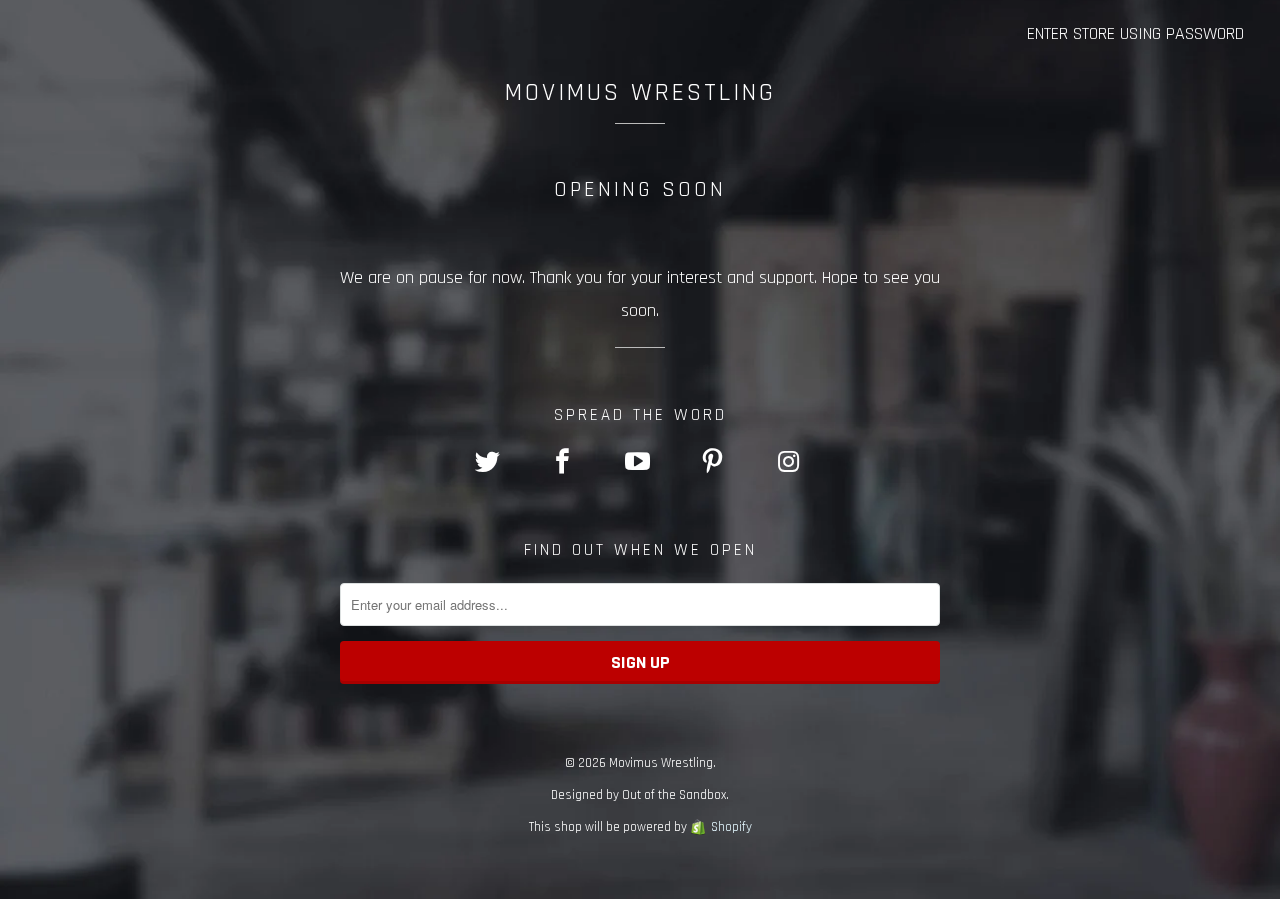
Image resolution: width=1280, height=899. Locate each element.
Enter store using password (1135, 33)
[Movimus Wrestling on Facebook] (565, 464)
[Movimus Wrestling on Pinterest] (715, 464)
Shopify (731, 827)
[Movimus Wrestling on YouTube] (640, 464)
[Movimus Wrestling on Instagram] (790, 464)
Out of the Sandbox (674, 795)
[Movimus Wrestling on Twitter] (489, 464)
